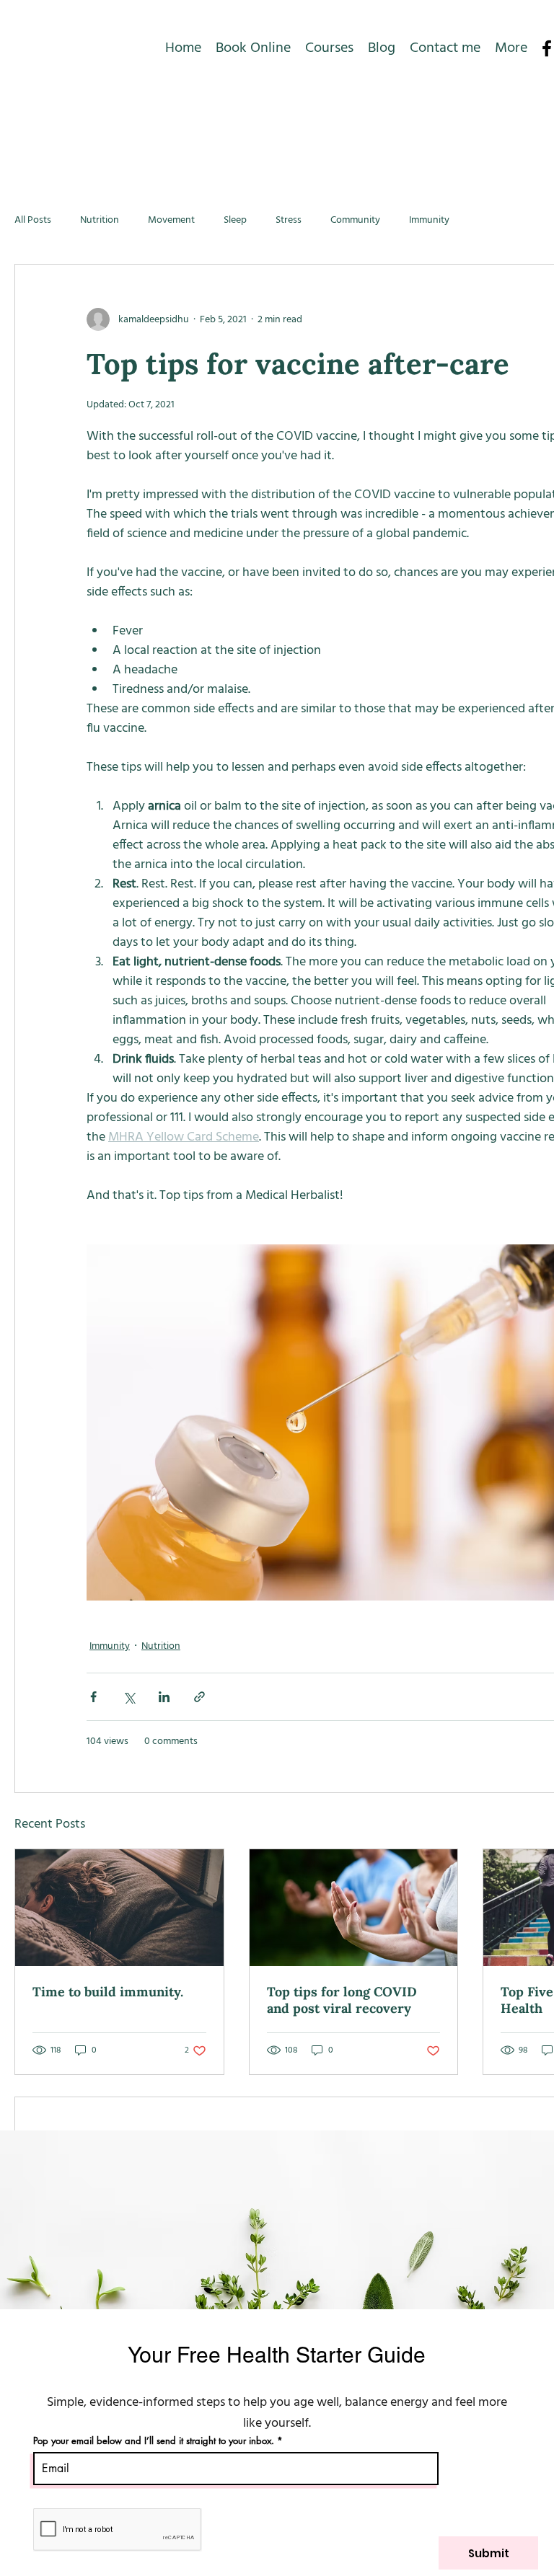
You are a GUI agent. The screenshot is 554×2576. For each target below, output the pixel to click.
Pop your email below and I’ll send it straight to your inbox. (154, 2441)
